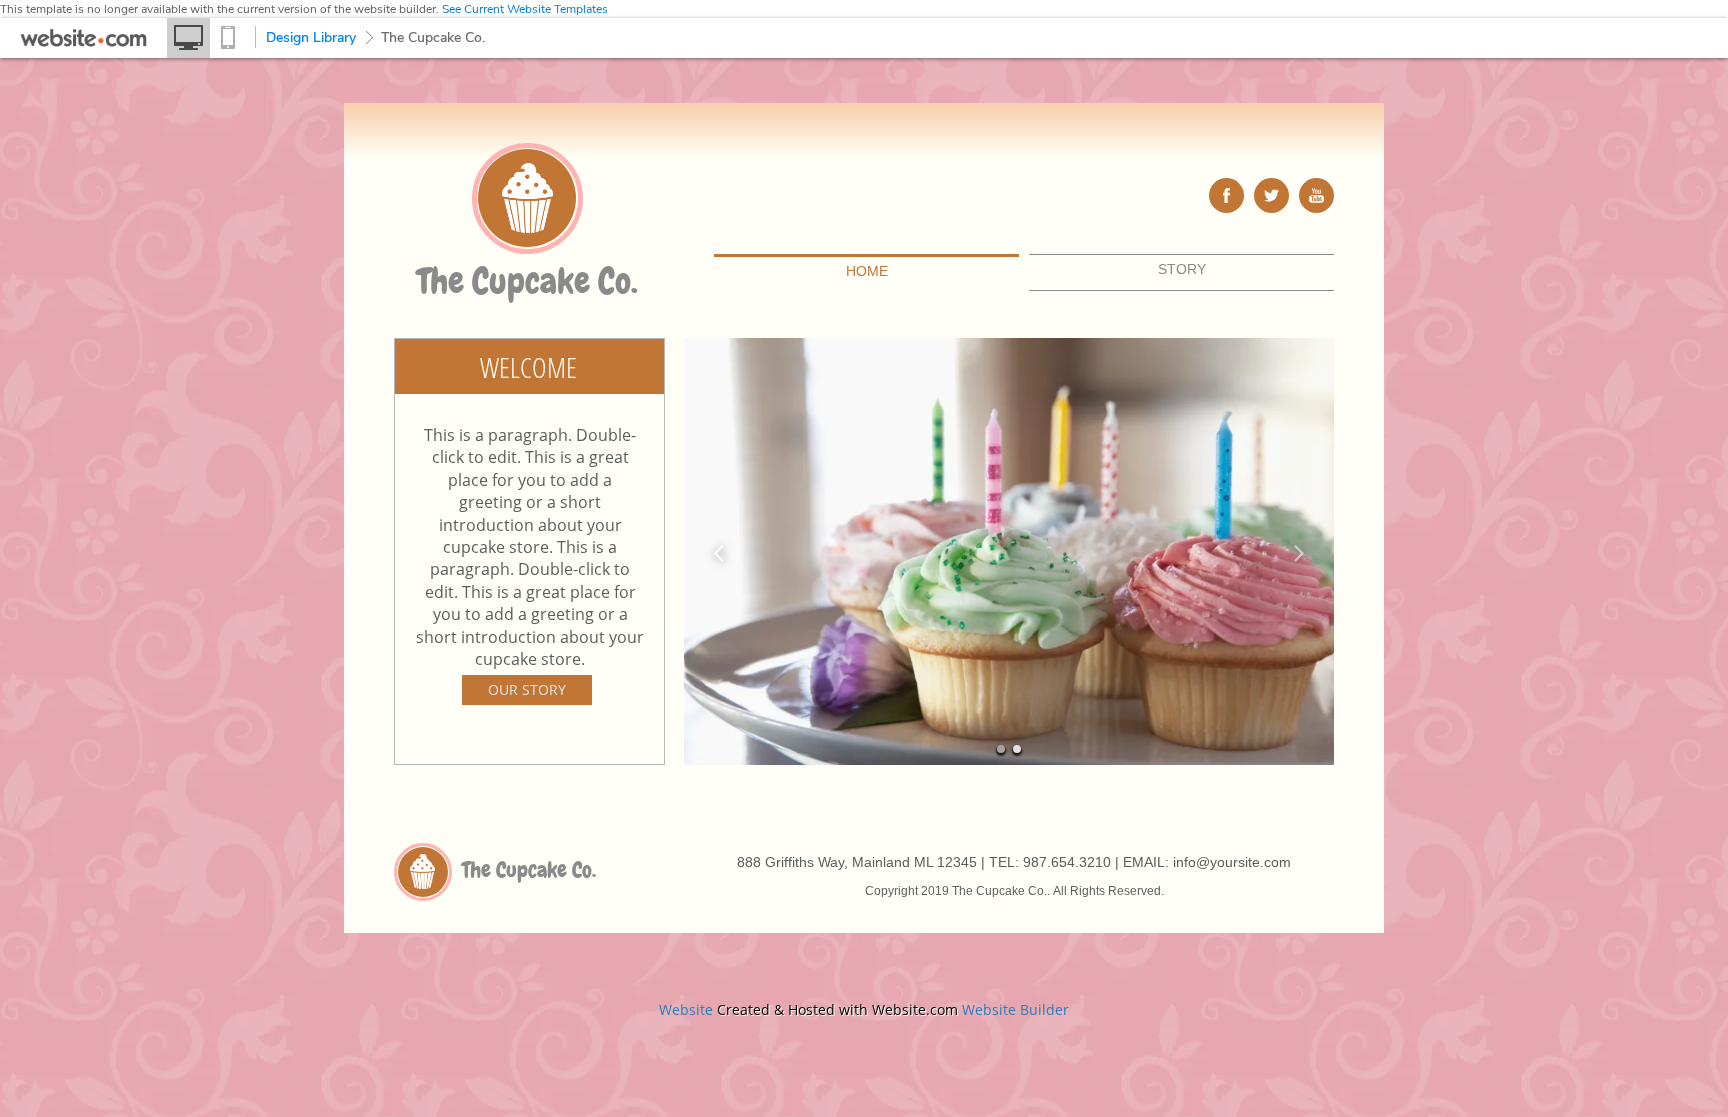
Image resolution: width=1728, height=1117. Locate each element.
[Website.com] (83, 43)
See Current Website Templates (525, 9)
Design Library (311, 37)
